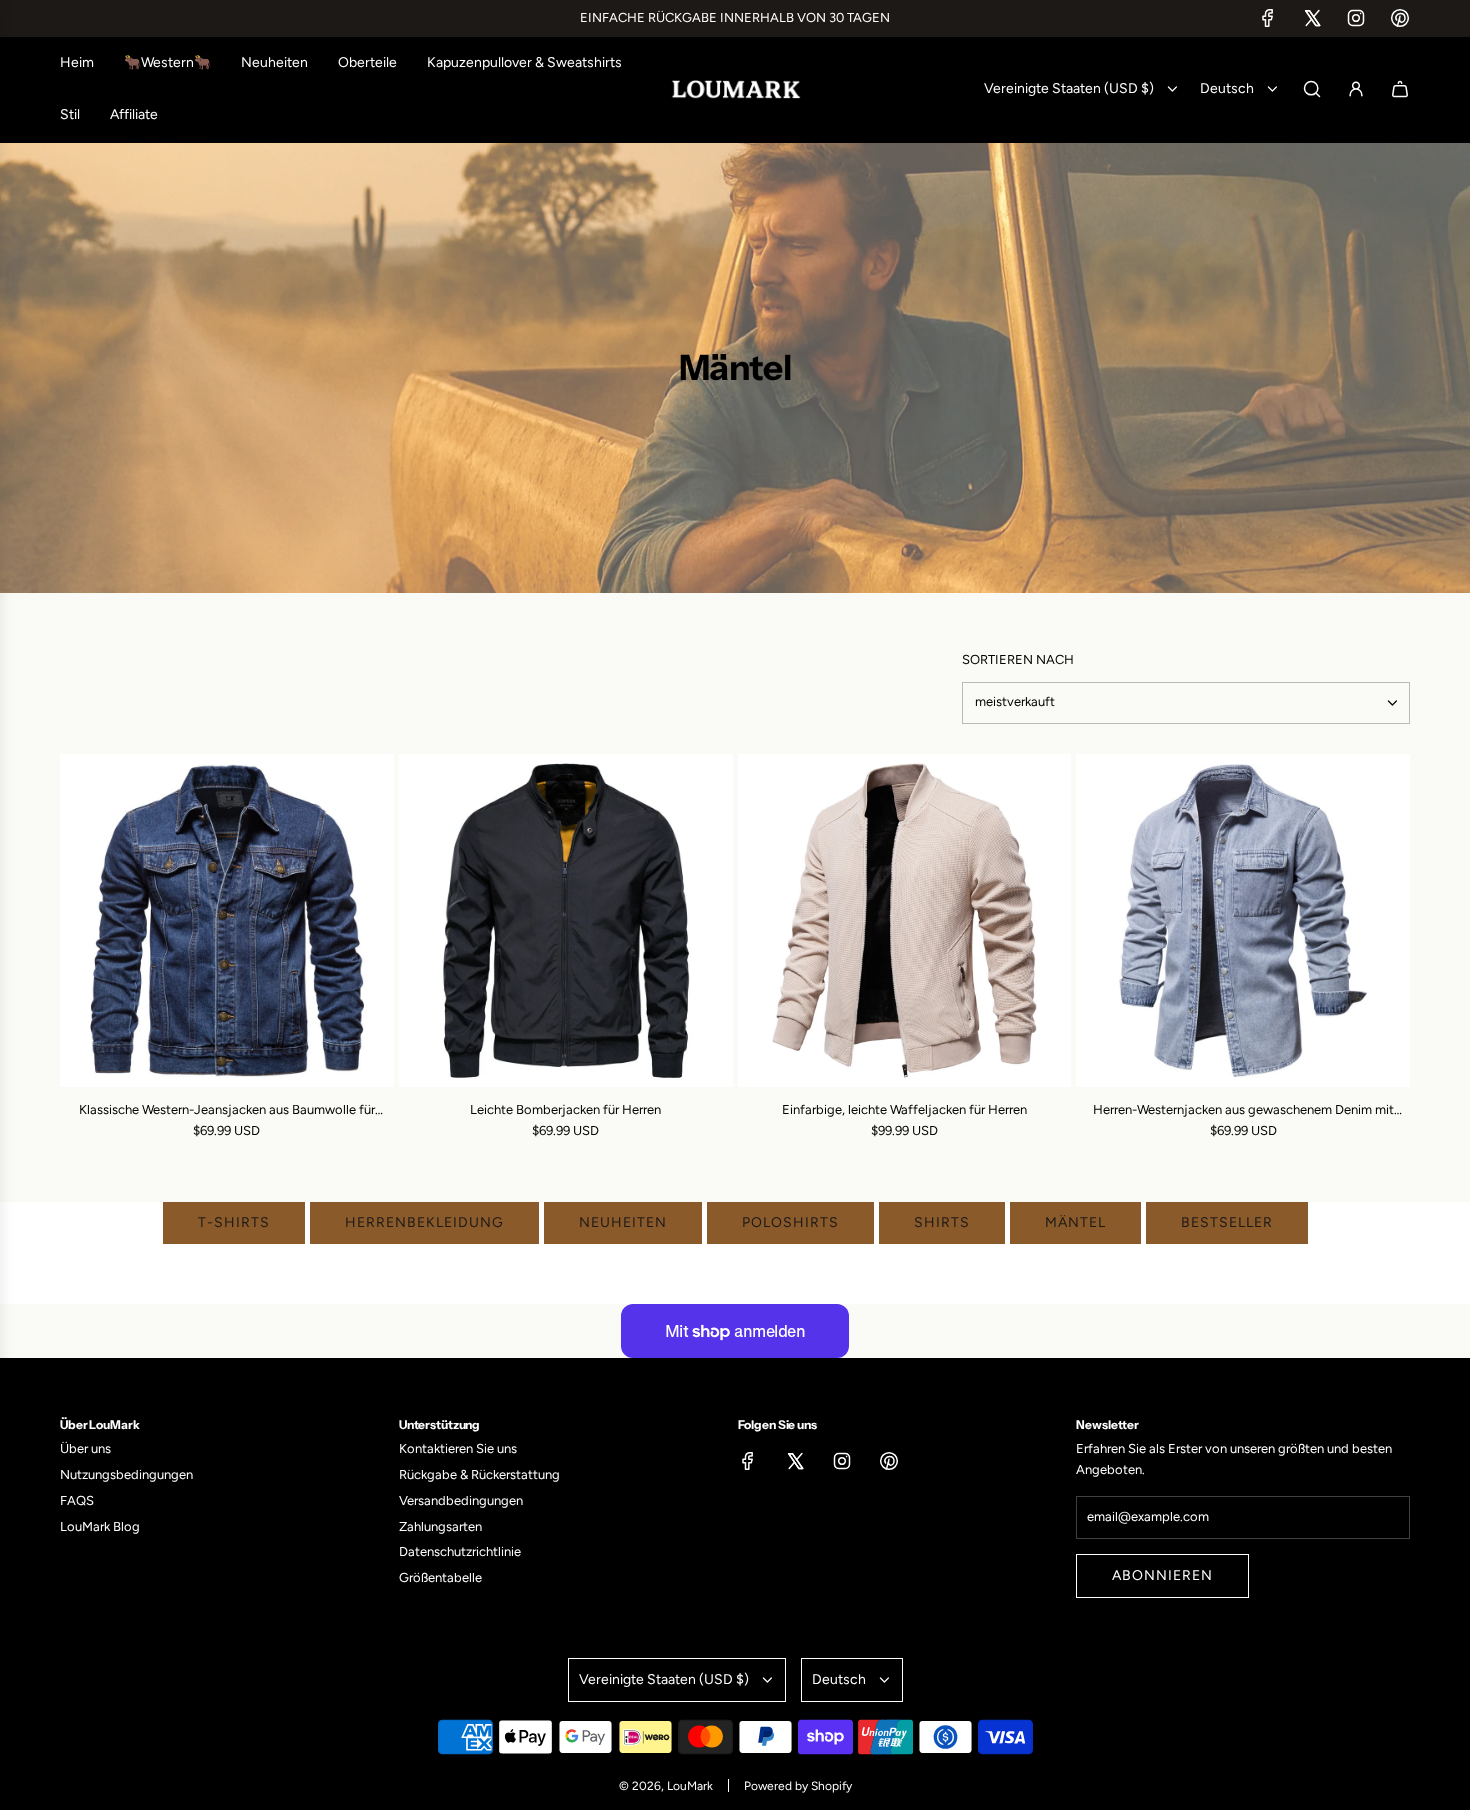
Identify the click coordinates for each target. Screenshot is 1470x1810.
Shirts (942, 1222)
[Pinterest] (1400, 18)
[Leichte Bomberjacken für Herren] (566, 921)
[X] (1312, 18)
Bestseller (1227, 1222)
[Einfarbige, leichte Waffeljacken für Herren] (905, 921)
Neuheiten (623, 1222)
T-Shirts (234, 1222)
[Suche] (1312, 89)
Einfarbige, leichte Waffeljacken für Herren (904, 1109)
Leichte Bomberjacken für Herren (565, 1109)
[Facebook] (1268, 18)
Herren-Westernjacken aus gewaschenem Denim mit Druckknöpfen (1243, 1111)
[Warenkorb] (1400, 89)
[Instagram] (1356, 18)
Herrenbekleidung (424, 1222)
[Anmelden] (1356, 89)
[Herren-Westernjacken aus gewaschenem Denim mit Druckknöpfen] (1243, 921)
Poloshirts (790, 1222)
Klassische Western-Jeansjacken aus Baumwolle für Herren (227, 1111)
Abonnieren (1162, 1575)
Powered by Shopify (798, 1786)
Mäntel (1075, 1222)
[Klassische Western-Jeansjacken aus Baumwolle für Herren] (227, 921)
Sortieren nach (1018, 659)
